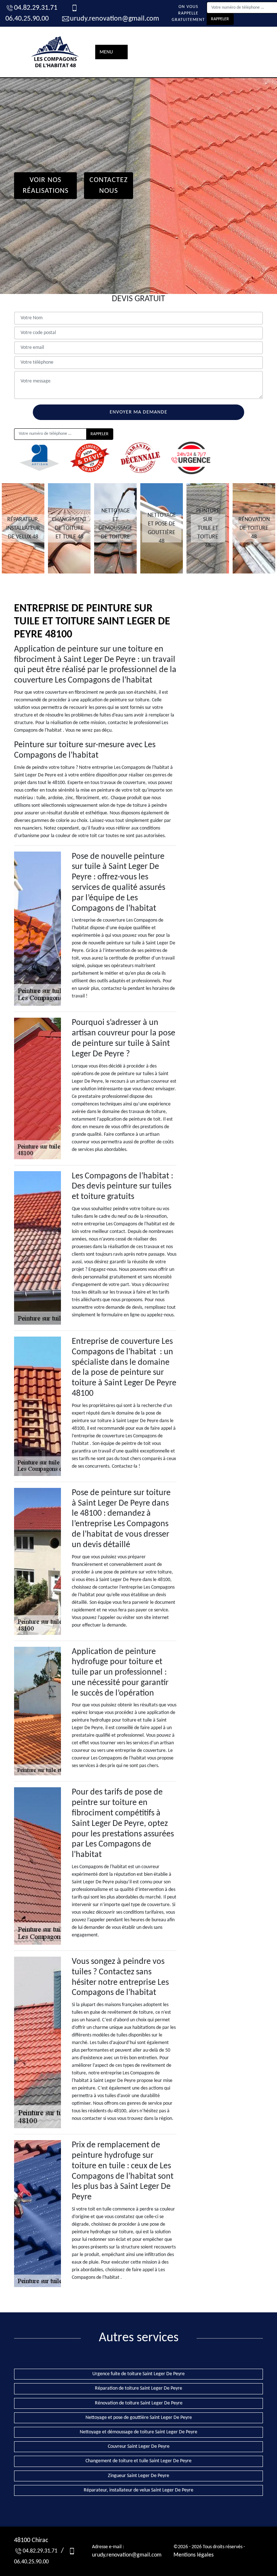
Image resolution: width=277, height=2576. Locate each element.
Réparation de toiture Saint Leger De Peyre (138, 2388)
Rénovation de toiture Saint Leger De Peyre (139, 2403)
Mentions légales (194, 2555)
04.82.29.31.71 (36, 8)
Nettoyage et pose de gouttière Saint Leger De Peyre (139, 2418)
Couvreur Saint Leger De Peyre (139, 2447)
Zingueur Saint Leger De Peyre (138, 2476)
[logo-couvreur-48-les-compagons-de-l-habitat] (56, 52)
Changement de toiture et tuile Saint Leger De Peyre (138, 2461)
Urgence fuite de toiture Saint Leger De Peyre (138, 2374)
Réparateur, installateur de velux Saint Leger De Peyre (138, 2490)
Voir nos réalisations (46, 186)
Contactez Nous (109, 186)
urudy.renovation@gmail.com (115, 19)
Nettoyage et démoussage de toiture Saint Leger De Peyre (138, 2432)
